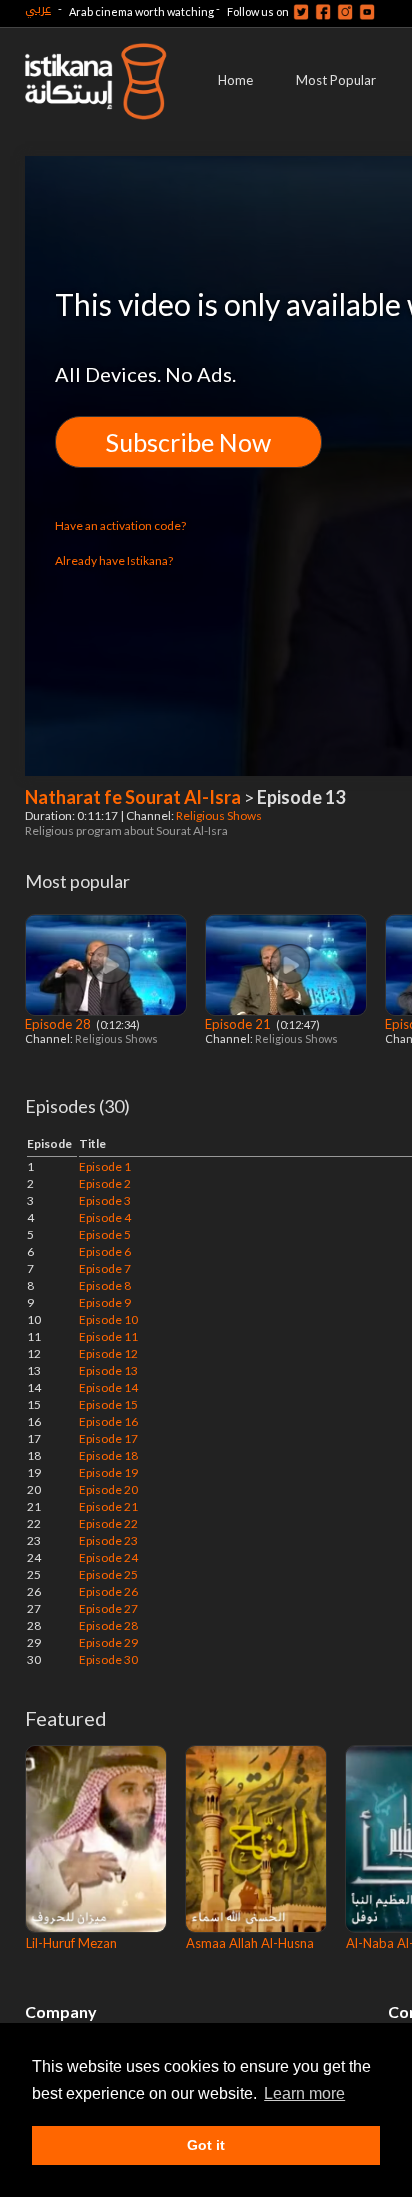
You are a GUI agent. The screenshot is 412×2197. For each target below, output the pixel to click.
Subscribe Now (188, 442)
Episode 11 (108, 1336)
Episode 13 (108, 1370)
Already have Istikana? (114, 560)
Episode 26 (108, 1591)
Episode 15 (108, 1404)
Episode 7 (105, 1268)
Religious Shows (220, 815)
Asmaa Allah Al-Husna (250, 1943)
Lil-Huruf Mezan (71, 1943)
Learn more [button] (304, 2093)
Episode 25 (108, 1574)
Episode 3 (105, 1200)
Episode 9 (105, 1302)
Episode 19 (108, 1472)
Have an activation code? (120, 525)
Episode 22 (108, 1523)
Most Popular (336, 80)
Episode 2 (105, 1183)
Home (235, 80)
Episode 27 (108, 1608)
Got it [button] (206, 2145)
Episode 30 (108, 1659)
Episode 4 (105, 1217)
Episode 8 (105, 1285)
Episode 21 (239, 1024)
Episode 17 (108, 1438)
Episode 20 (108, 1489)
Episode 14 (108, 1387)
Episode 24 (108, 1557)
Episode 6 (105, 1251)
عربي (38, 8)
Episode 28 (59, 1024)
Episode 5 (105, 1234)
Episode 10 (108, 1319)
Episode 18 (108, 1455)
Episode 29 (108, 1642)
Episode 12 (108, 1353)
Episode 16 (108, 1421)
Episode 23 (108, 1540)
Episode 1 (105, 1166)
